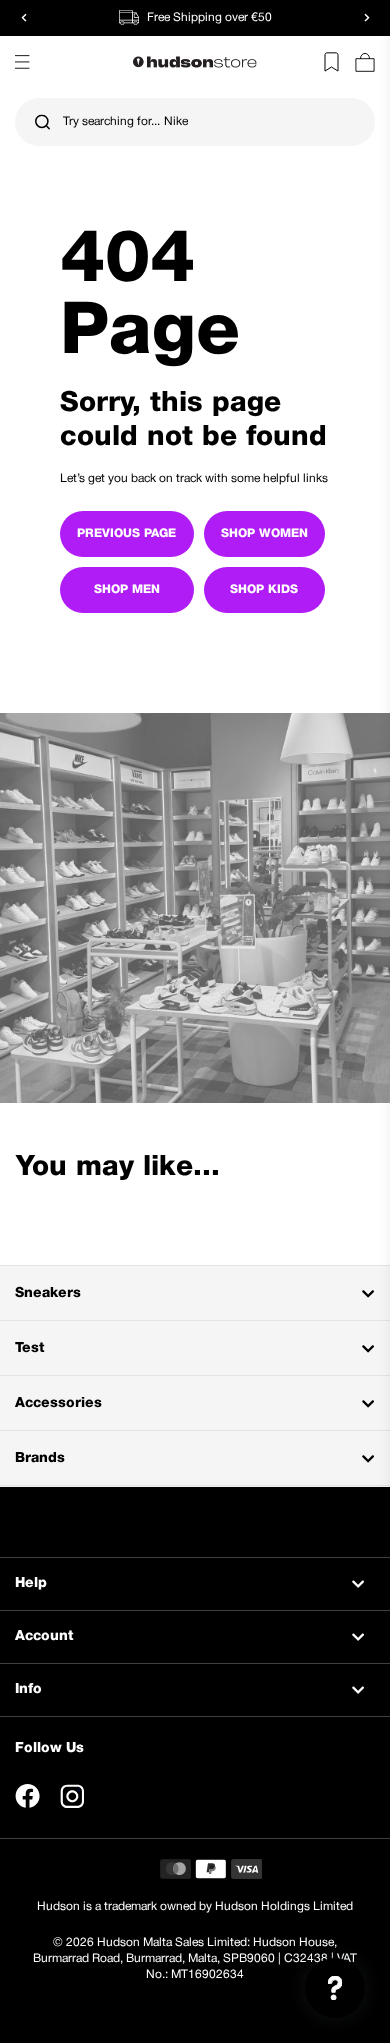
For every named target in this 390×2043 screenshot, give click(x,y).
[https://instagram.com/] (72, 1796)
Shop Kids (264, 589)
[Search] (42, 122)
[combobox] (195, 122)
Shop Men (127, 589)
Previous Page (126, 533)
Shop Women (264, 533)
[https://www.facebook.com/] (27, 1796)
